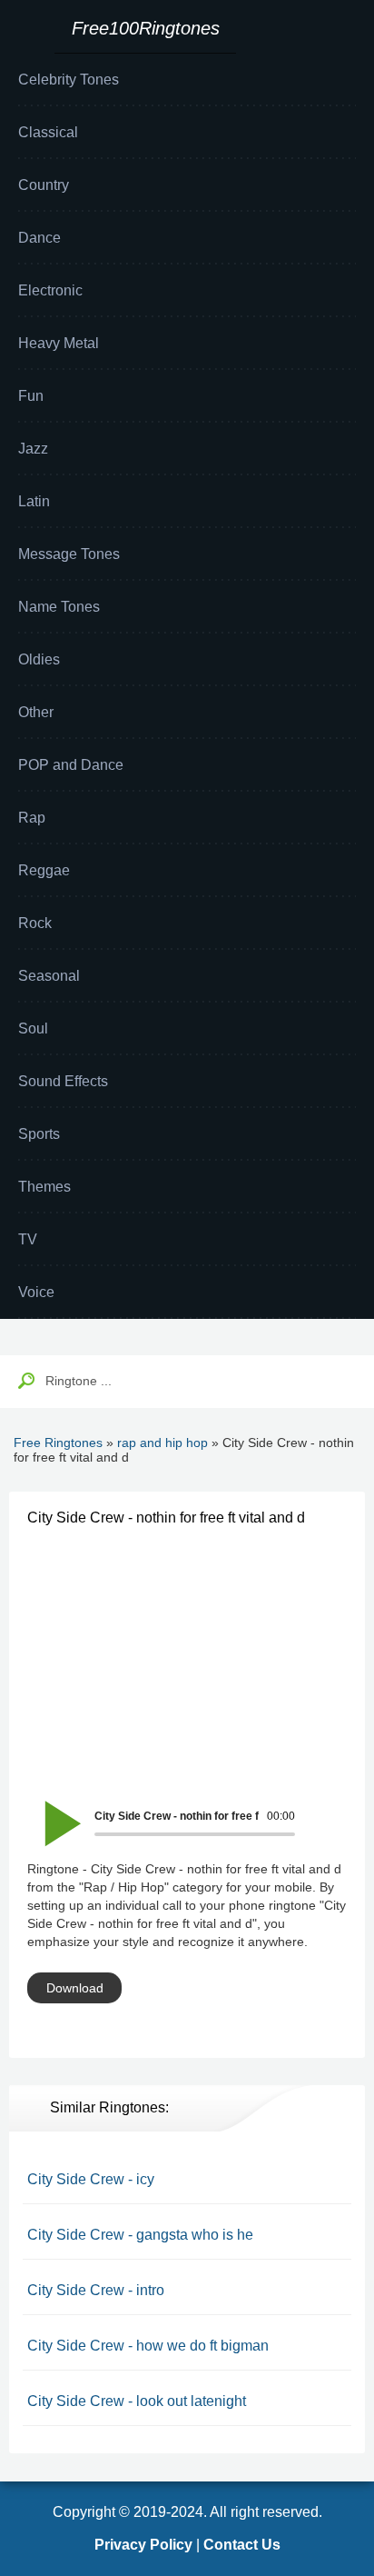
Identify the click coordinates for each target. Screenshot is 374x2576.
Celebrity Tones (69, 80)
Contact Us (242, 2545)
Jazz (33, 449)
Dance (39, 238)
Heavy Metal (59, 343)
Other (36, 712)
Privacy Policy (143, 2545)
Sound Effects (63, 1081)
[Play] (53, 1811)
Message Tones (69, 554)
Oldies (39, 659)
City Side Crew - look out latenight (137, 2401)
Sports (39, 1134)
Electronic (50, 290)
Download (75, 1988)
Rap (32, 818)
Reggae (44, 870)
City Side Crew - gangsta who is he (140, 2235)
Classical (48, 132)
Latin (34, 501)
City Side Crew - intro (96, 2290)
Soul (33, 1028)
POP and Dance (71, 765)
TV (28, 1239)
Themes (44, 1187)
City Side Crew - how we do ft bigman (148, 2346)
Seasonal (49, 976)
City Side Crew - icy (91, 2179)
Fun (31, 396)
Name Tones (59, 607)
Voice (36, 1292)
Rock (35, 923)
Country (44, 185)
